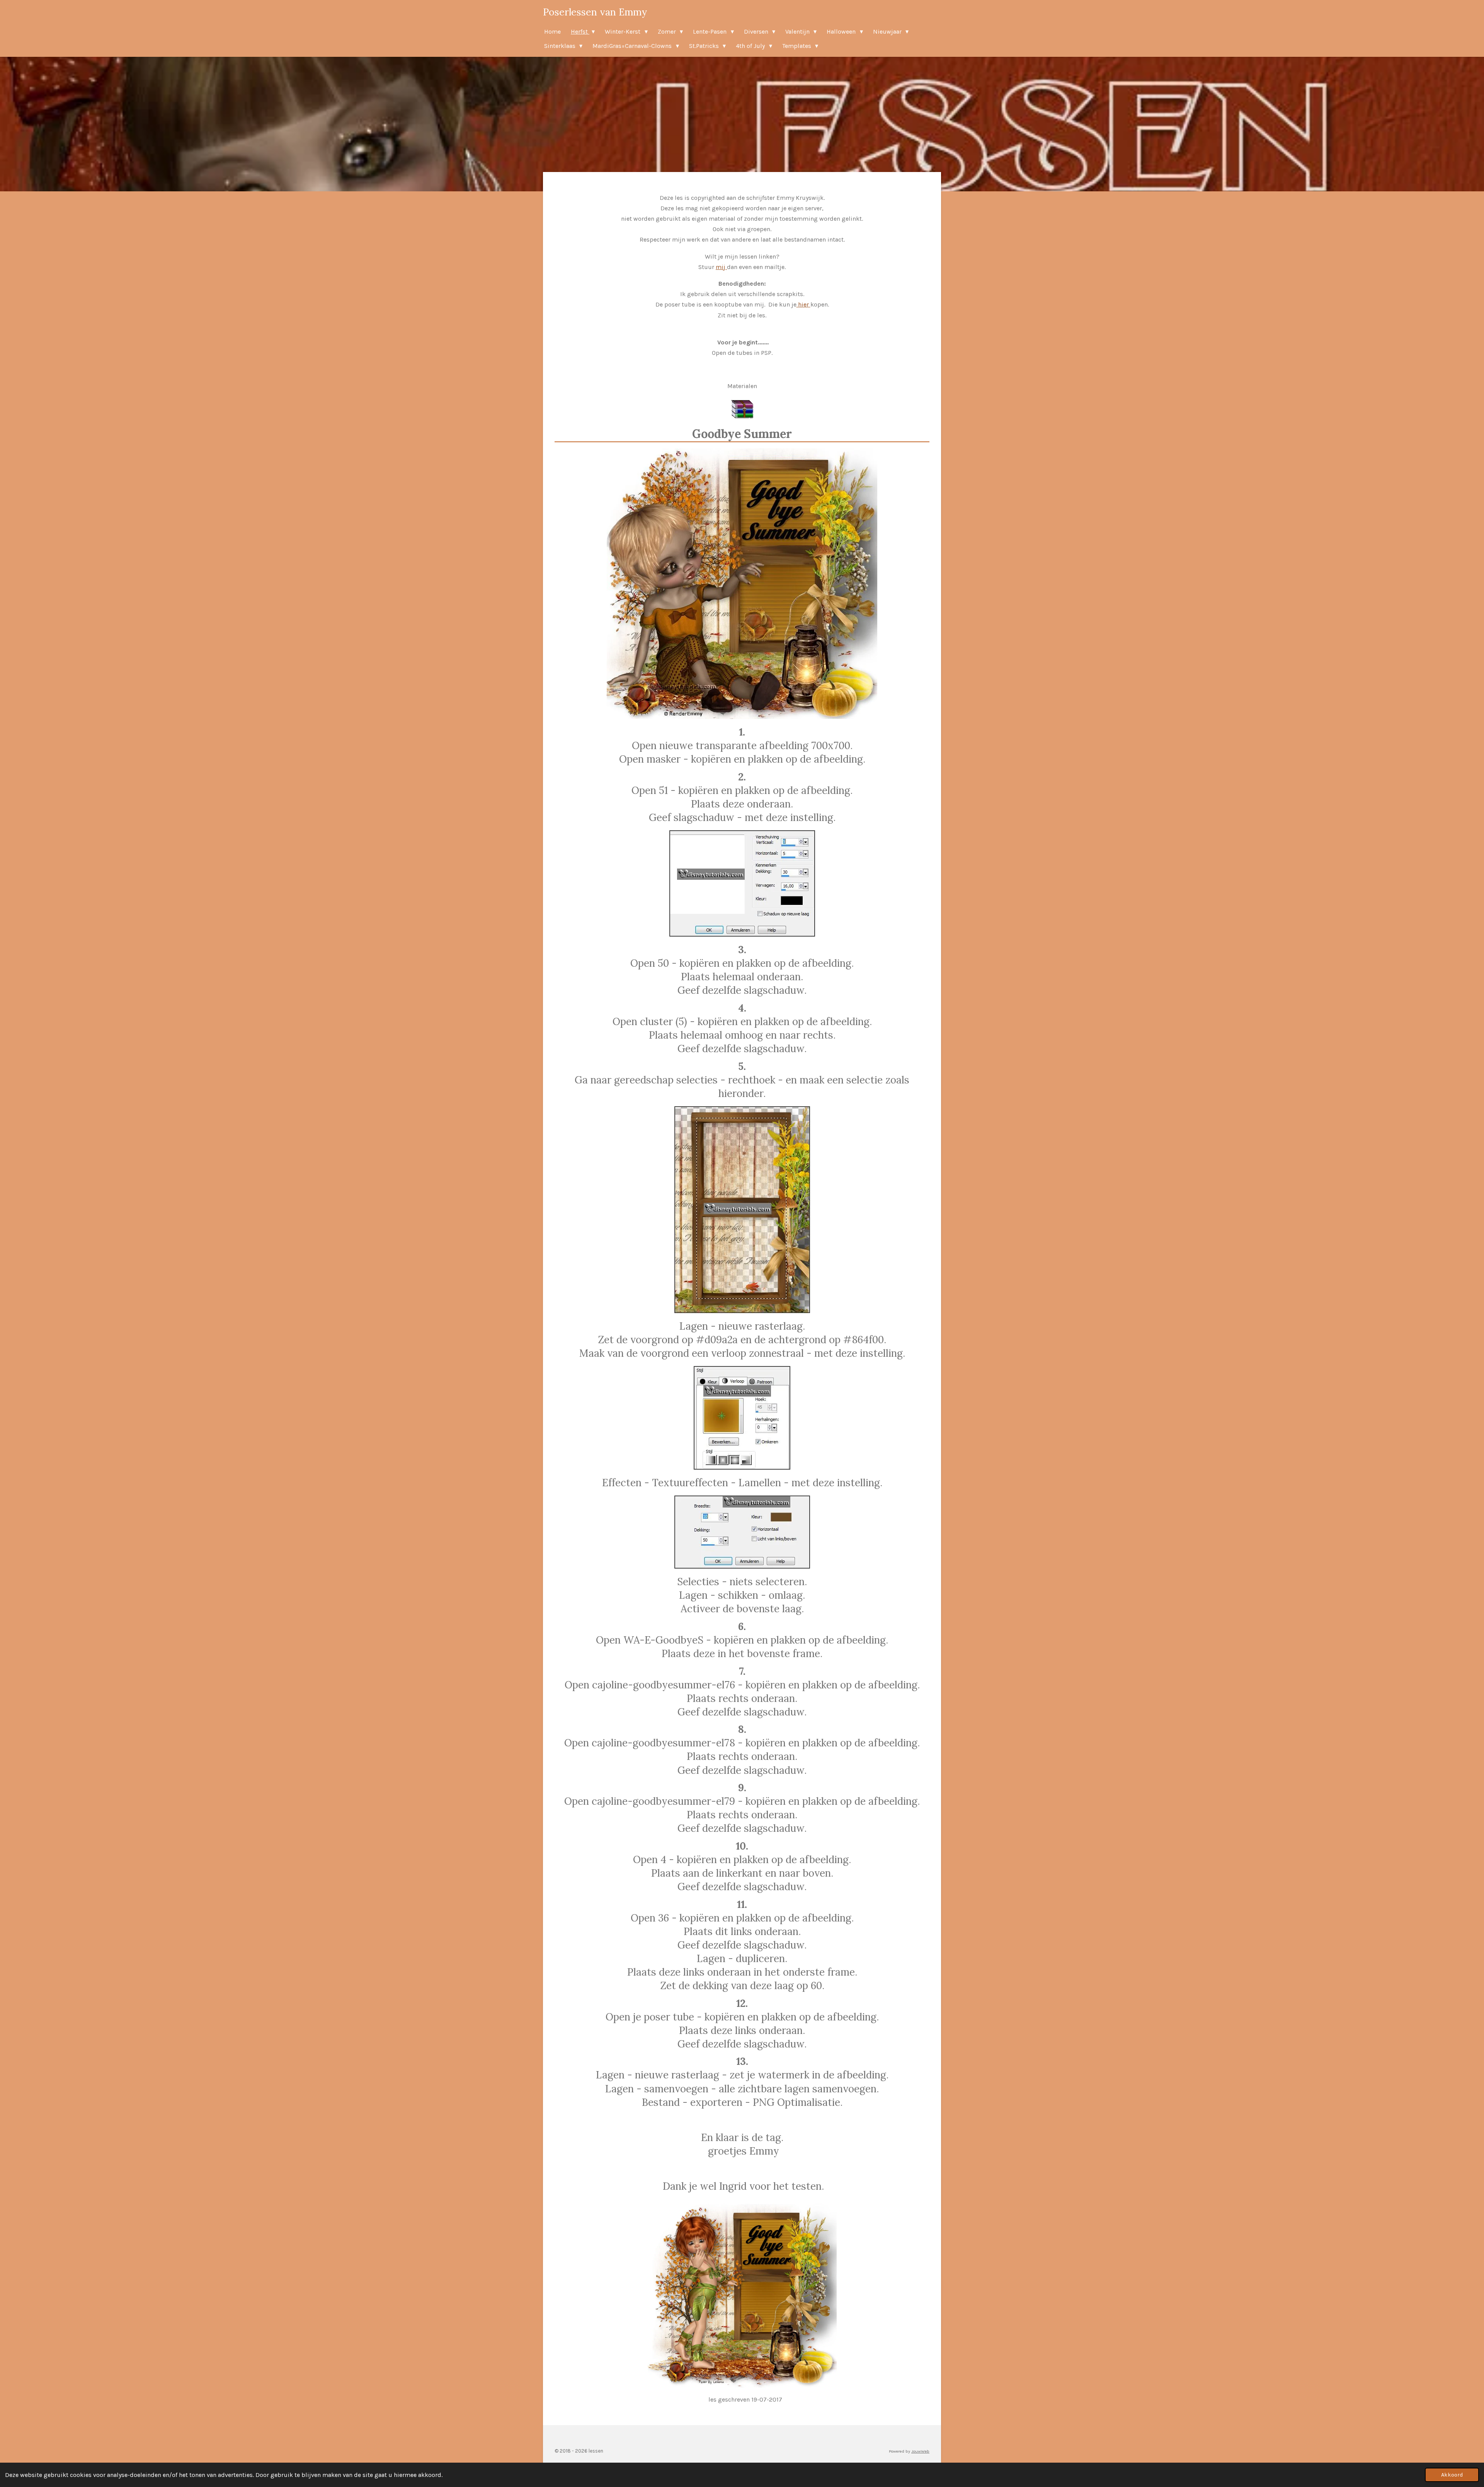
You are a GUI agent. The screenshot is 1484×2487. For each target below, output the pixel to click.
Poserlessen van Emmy (595, 12)
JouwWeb (920, 2451)
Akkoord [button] (1452, 2475)
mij (721, 267)
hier (803, 304)
